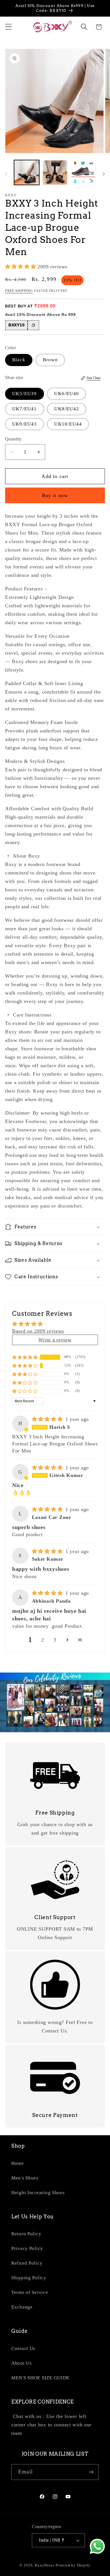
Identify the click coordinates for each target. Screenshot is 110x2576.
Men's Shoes (25, 2178)
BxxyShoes (45, 2565)
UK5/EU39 (25, 394)
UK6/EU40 (67, 394)
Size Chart (93, 378)
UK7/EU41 (25, 409)
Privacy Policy (27, 2248)
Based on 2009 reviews (38, 1331)
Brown (50, 360)
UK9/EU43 (25, 424)
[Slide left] (6, 174)
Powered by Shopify (73, 2565)
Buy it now (55, 495)
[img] (48, 1419)
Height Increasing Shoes (38, 2193)
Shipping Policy (29, 2278)
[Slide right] (104, 174)
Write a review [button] (55, 1340)
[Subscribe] (91, 2472)
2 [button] (43, 1640)
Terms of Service (30, 2292)
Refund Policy (27, 2263)
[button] (9, 27)
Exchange (22, 2307)
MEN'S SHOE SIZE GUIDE (40, 2378)
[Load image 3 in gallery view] (55, 173)
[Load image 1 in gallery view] (27, 173)
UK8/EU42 (67, 409)
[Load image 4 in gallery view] (83, 173)
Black (19, 360)
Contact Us (23, 2348)
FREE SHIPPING (19, 291)
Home (18, 2163)
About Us (22, 2363)
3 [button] (55, 1640)
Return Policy (26, 2234)
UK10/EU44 (68, 424)
